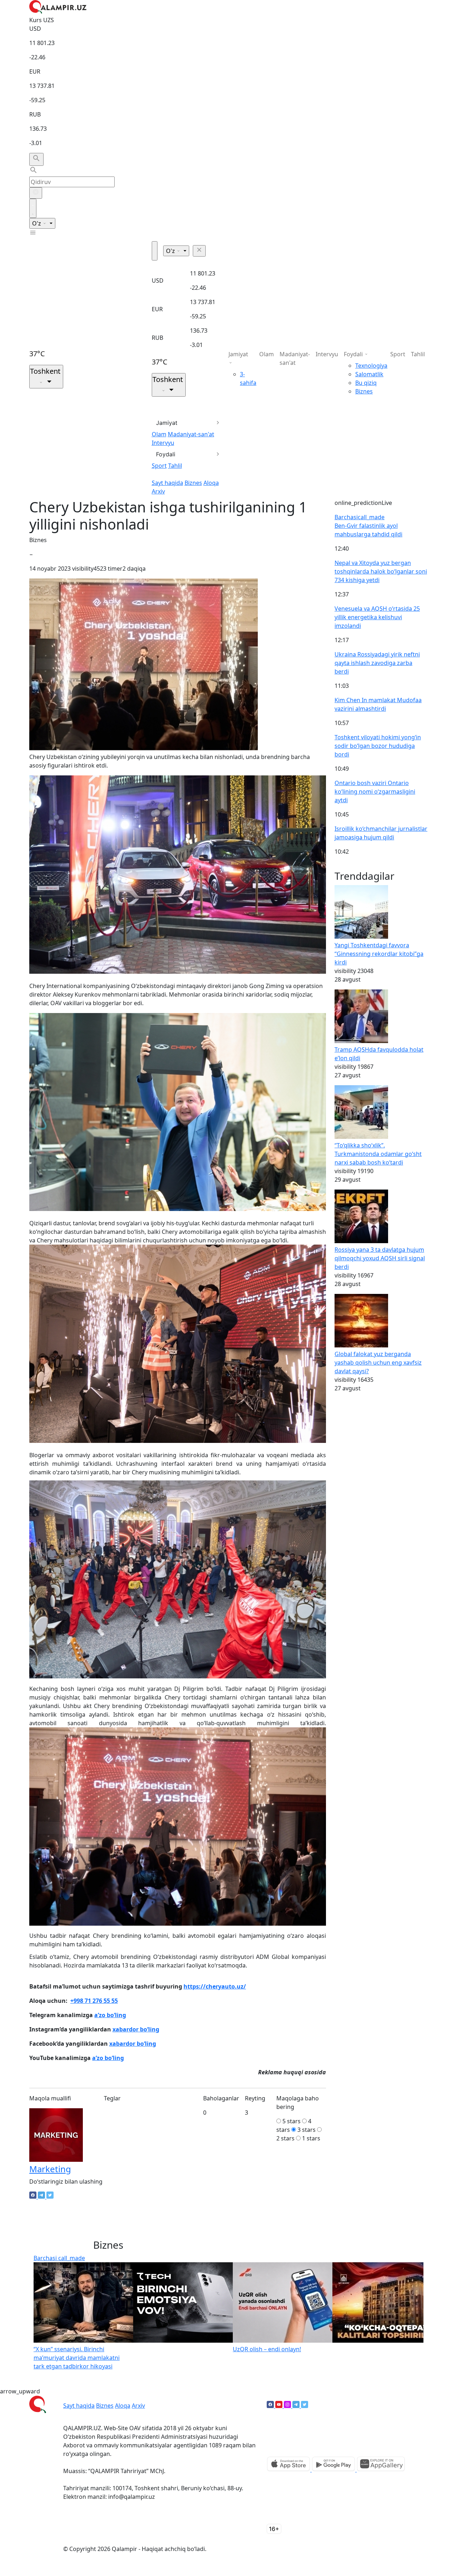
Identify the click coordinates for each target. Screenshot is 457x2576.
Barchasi (360, 517)
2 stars (285, 2138)
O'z (37, 223)
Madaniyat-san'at (191, 434)
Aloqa (211, 483)
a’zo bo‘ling (110, 2015)
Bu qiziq (366, 383)
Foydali (166, 454)
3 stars (307, 2130)
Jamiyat (167, 423)
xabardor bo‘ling (136, 2029)
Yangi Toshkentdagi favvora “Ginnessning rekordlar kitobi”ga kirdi (379, 954)
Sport (159, 466)
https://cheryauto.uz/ (215, 1986)
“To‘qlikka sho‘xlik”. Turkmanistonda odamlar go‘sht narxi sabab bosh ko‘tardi (378, 1154)
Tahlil (175, 466)
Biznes (193, 483)
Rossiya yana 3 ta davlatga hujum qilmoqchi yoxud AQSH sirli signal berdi (380, 1258)
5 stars (292, 2121)
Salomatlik (369, 374)
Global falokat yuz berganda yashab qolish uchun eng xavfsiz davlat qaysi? (378, 1363)
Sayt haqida (167, 483)
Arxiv (158, 491)
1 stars (311, 2138)
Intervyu (163, 443)
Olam (159, 434)
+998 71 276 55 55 (94, 2001)
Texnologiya (371, 366)
